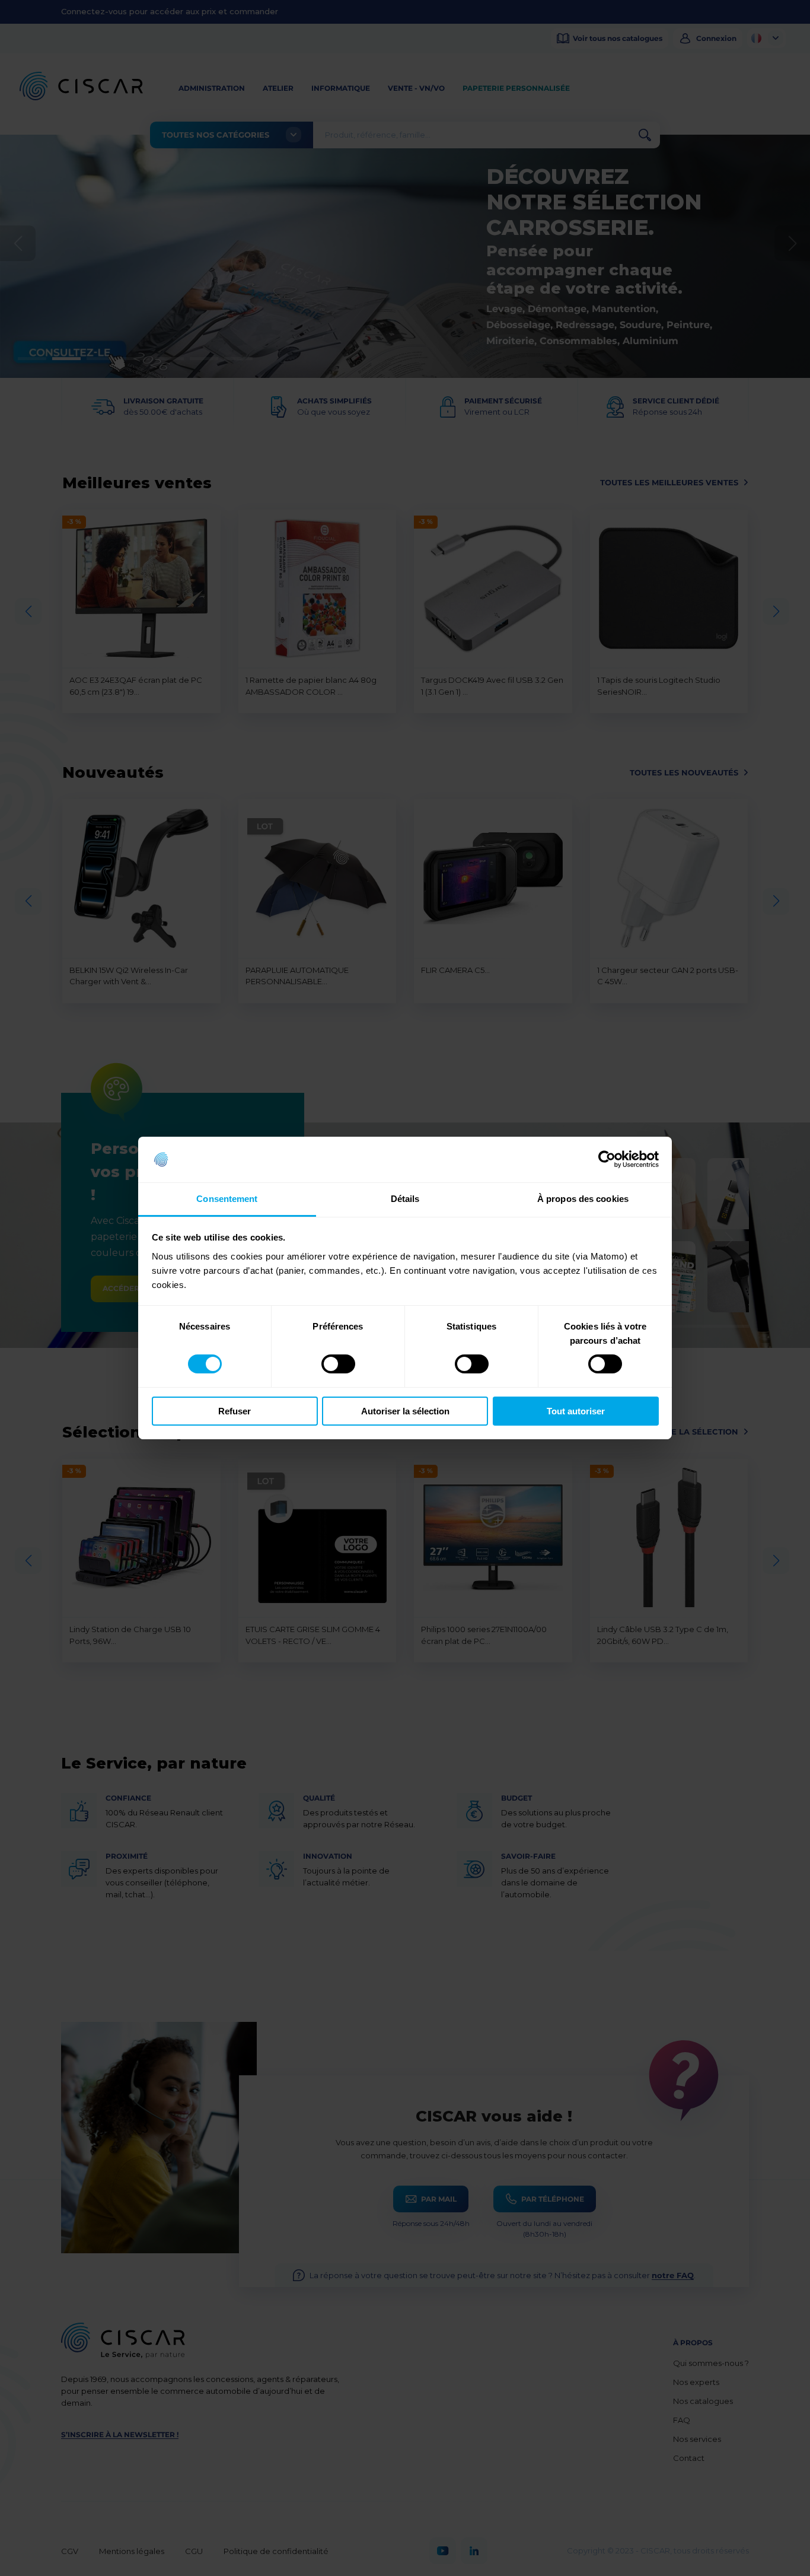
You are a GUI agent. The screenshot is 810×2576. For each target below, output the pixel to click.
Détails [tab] (405, 1199)
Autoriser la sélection (405, 1411)
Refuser (235, 1411)
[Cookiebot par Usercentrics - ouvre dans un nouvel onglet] (607, 1159)
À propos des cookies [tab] (583, 1199)
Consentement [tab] (227, 1199)
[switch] (338, 1364)
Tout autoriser (576, 1411)
